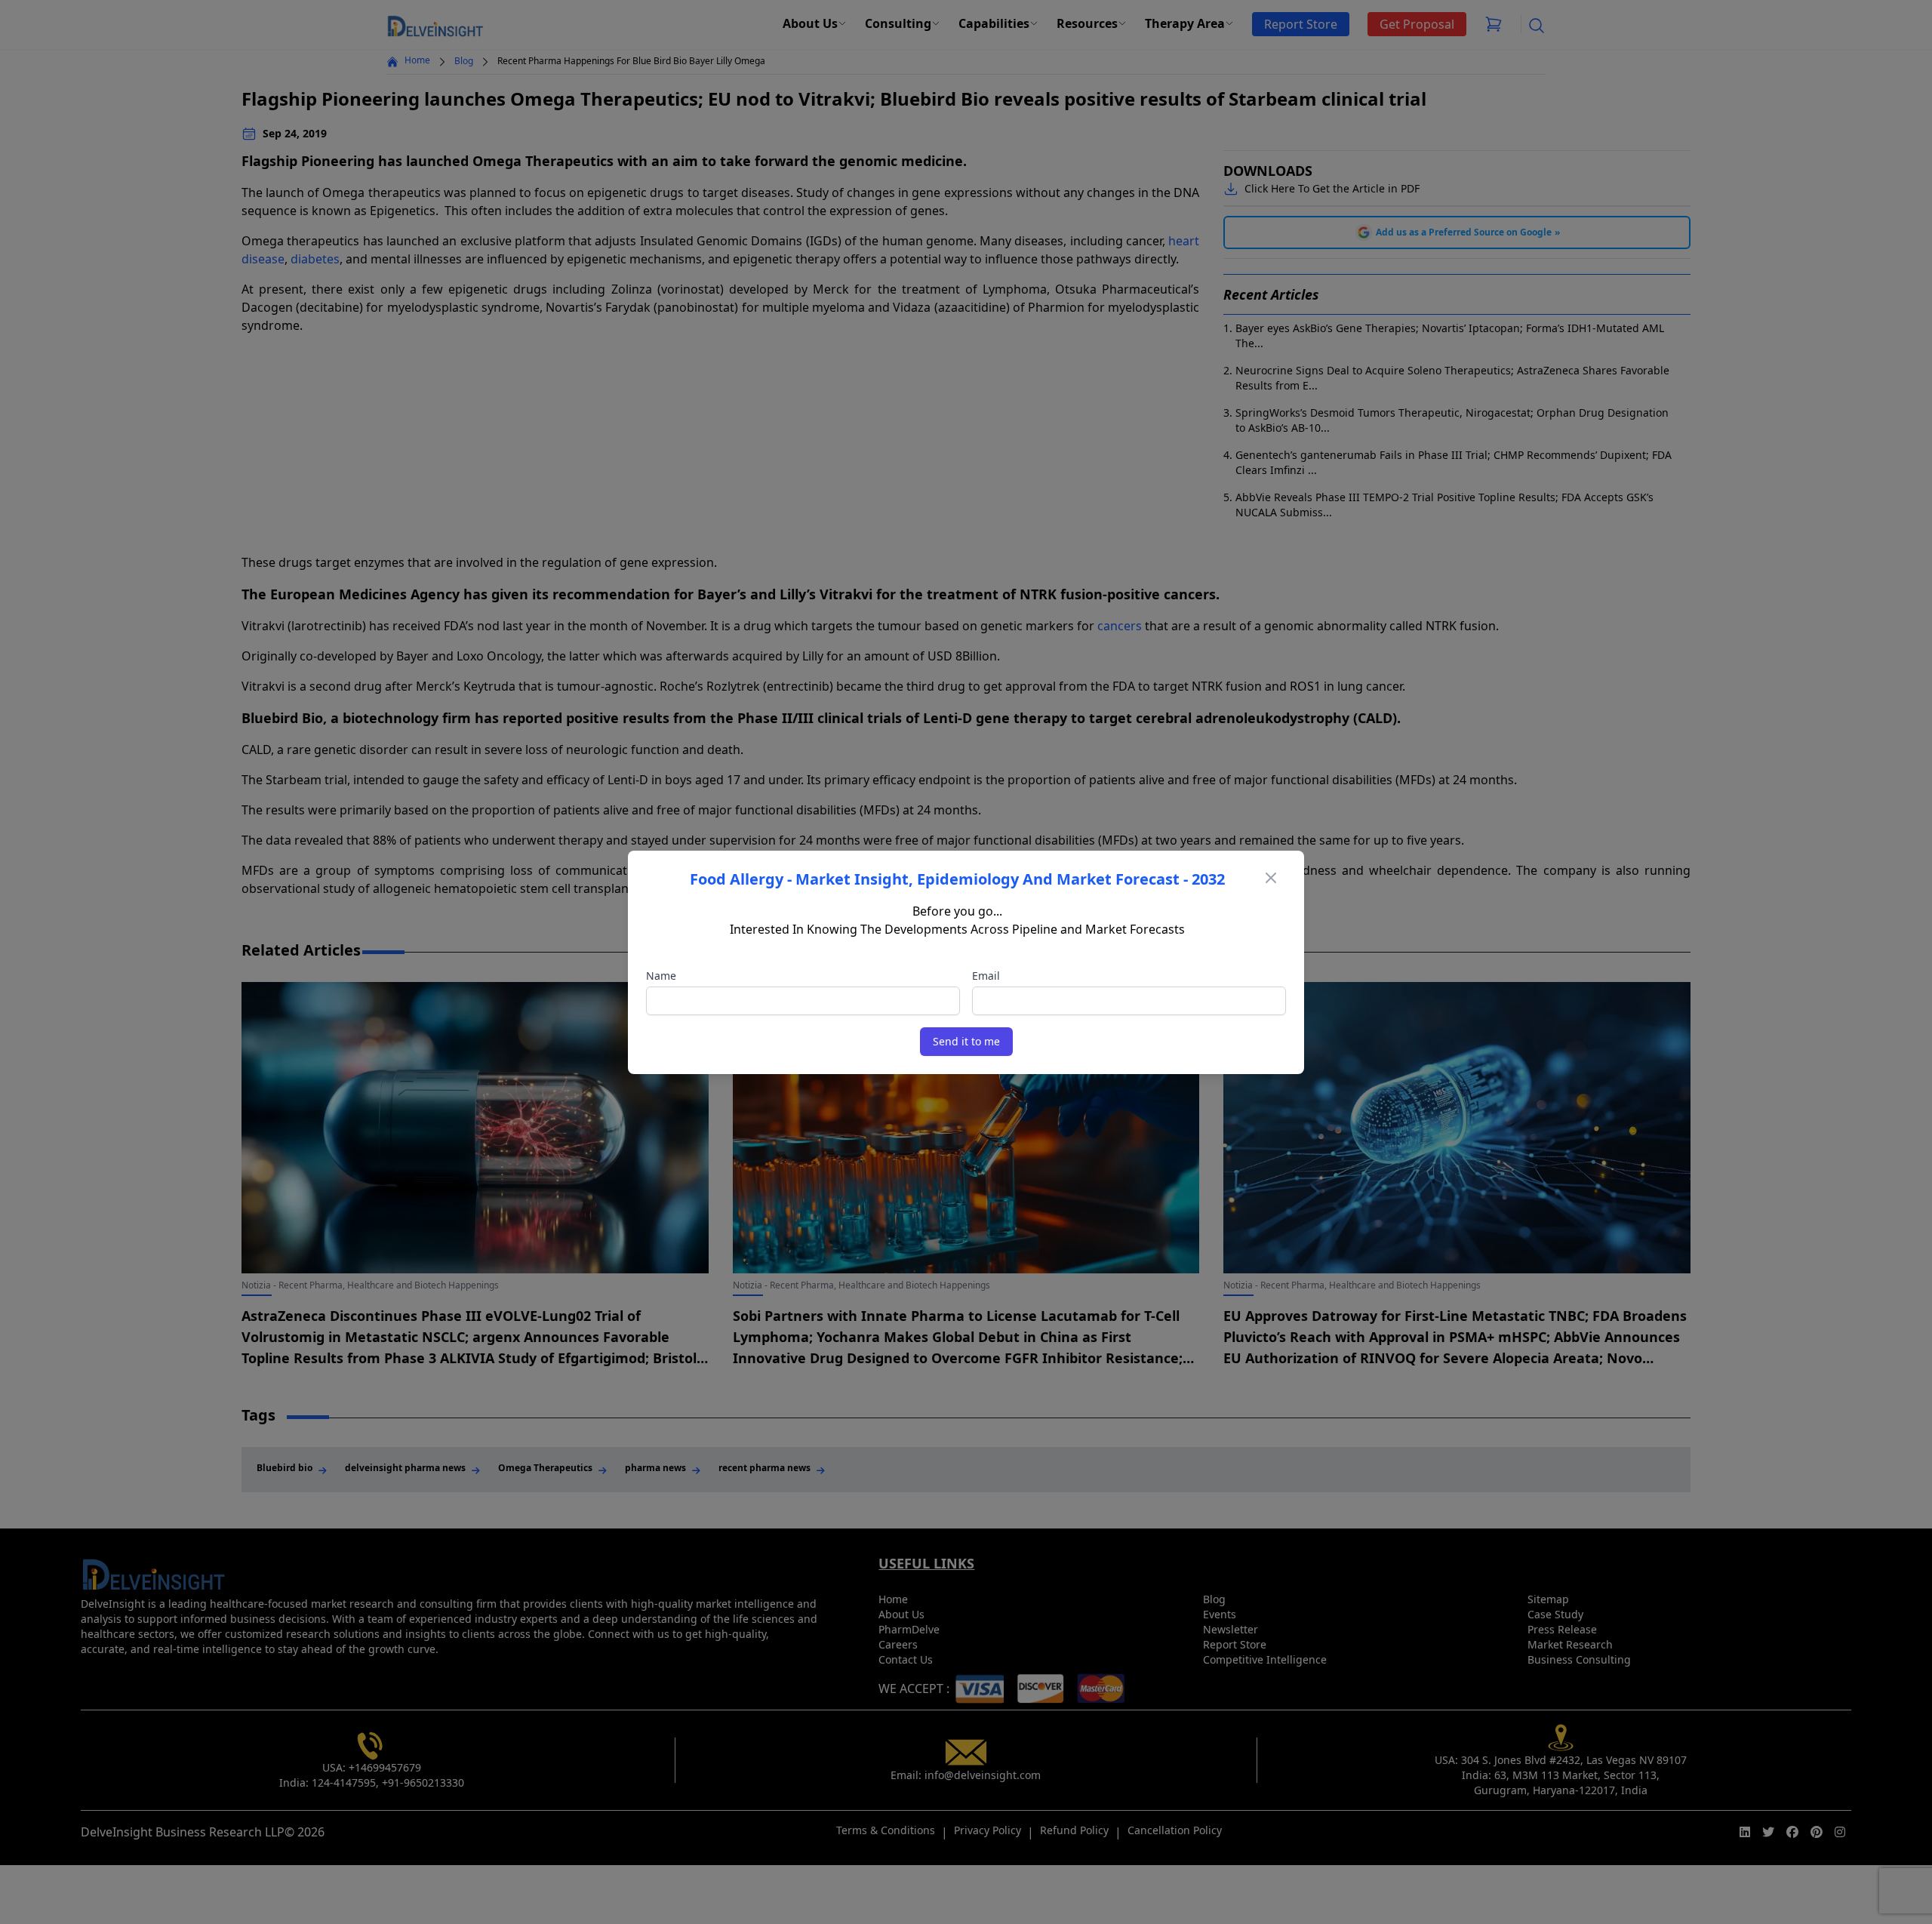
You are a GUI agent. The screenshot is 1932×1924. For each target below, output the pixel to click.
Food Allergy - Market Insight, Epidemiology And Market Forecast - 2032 (957, 879)
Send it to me (966, 1041)
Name (661, 976)
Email (986, 976)
